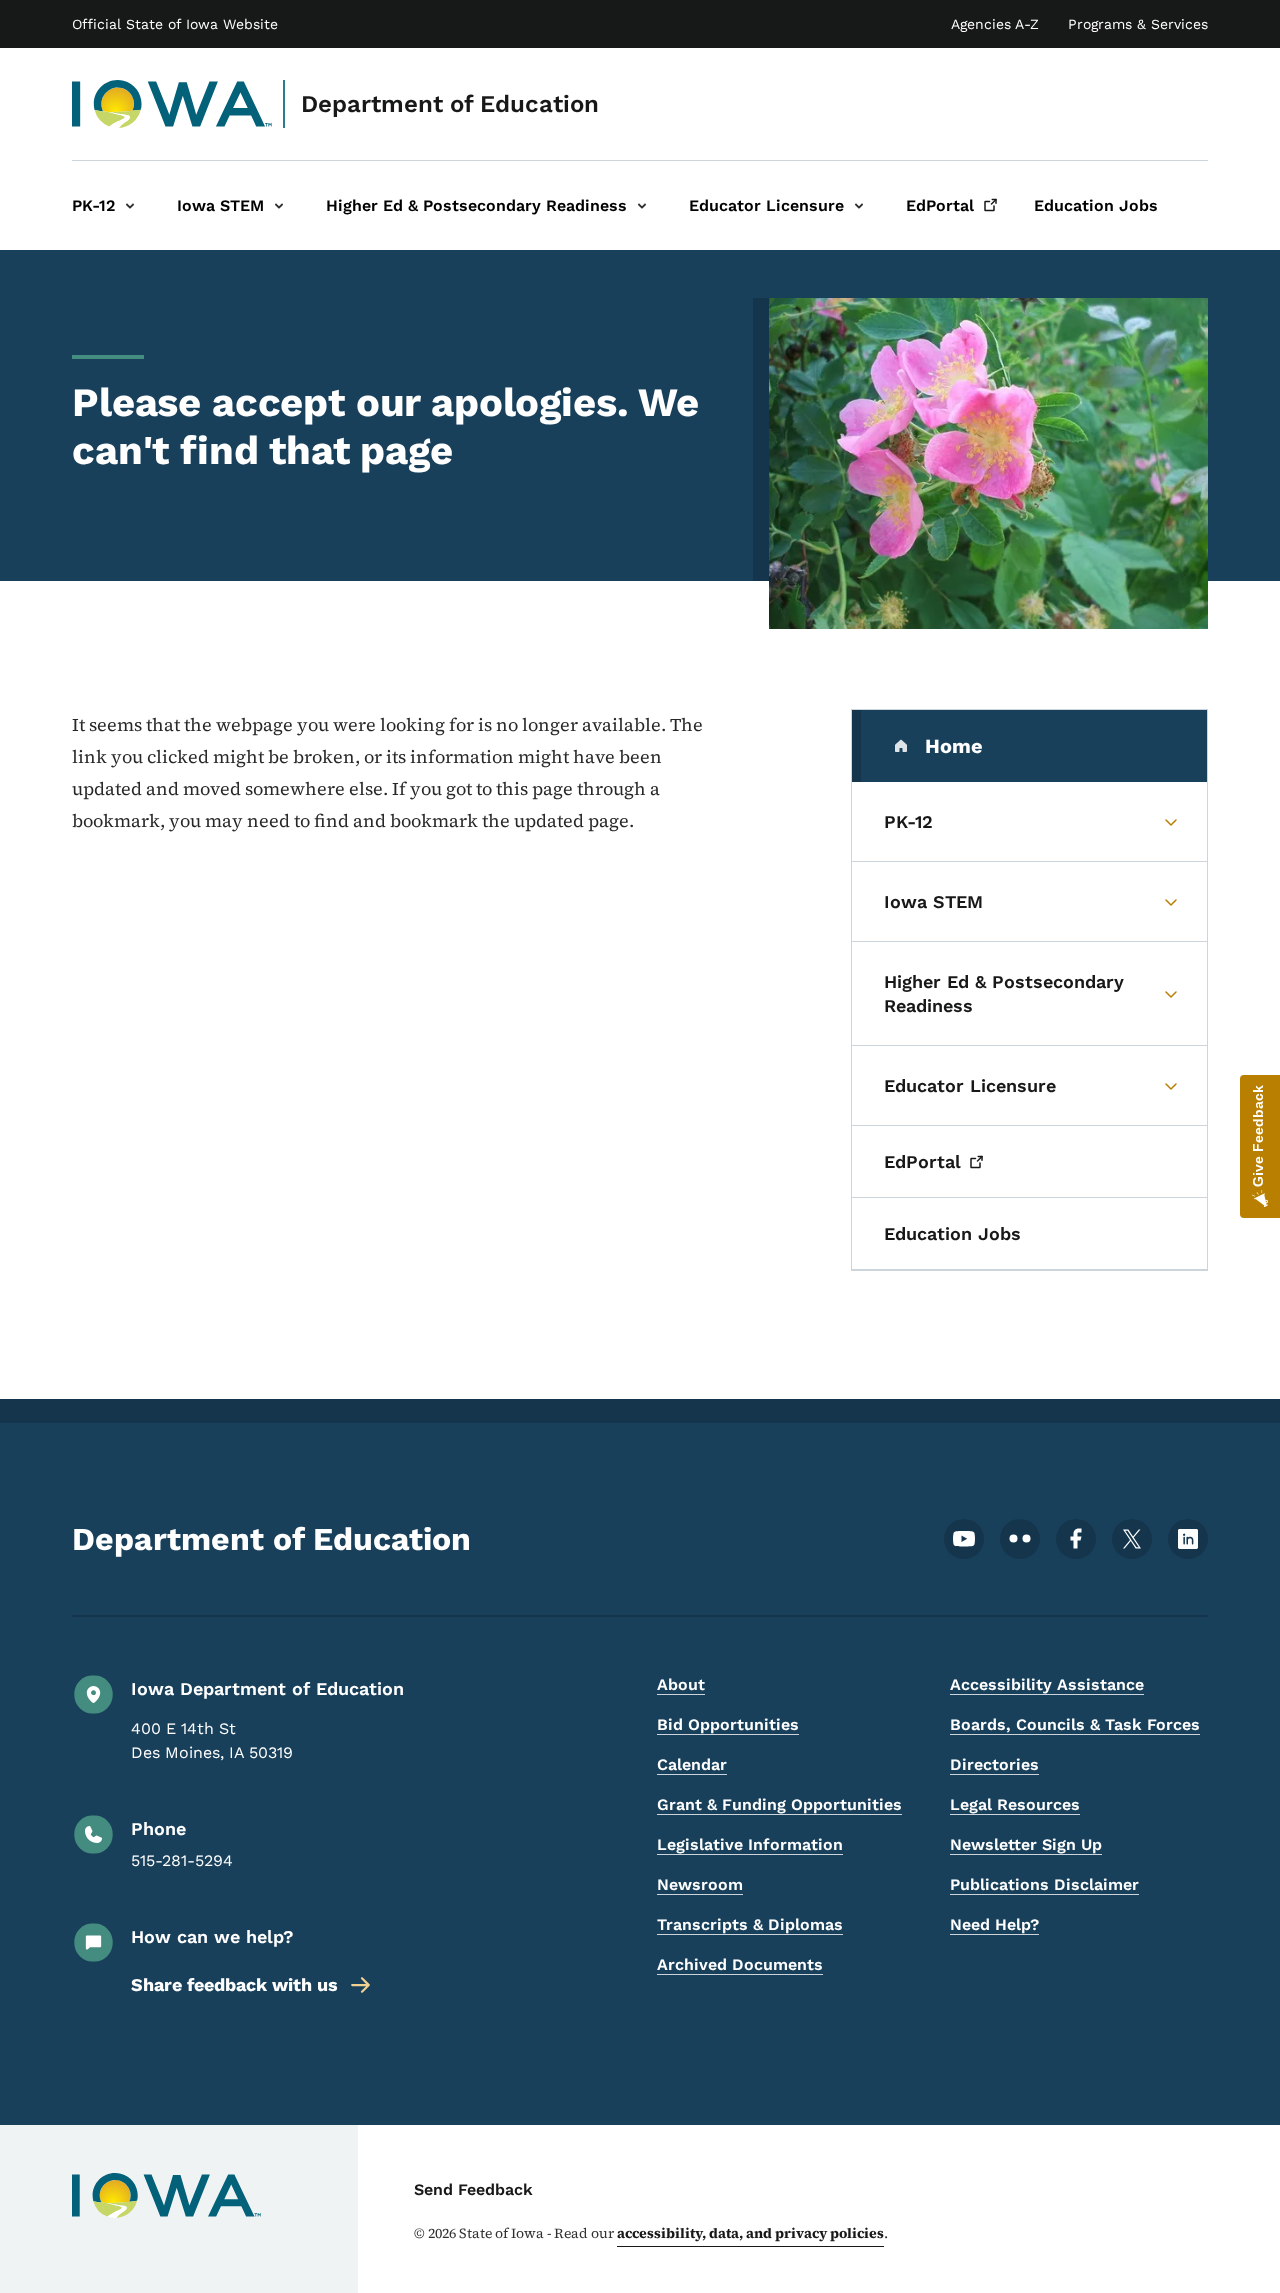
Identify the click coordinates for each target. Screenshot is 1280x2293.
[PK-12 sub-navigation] (130, 205)
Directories (994, 1764)
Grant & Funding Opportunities (779, 1804)
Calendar (692, 1764)
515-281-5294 (182, 1860)
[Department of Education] (172, 104)
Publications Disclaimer (1044, 1884)
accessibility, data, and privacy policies (750, 2233)
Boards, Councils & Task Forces (1075, 1724)
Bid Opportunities (728, 1724)
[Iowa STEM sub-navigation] (279, 205)
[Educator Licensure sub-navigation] (859, 205)
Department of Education (450, 104)
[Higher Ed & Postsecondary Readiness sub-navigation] (642, 205)
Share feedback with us (234, 1984)
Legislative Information (750, 1844)
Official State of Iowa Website (175, 24)
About (681, 1684)
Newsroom (700, 1884)
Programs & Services (1138, 24)
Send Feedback (473, 2189)
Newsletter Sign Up (1026, 1844)
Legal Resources (1015, 1804)
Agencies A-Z (995, 24)
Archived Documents (740, 1964)
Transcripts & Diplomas (750, 1924)
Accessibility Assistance (1047, 1684)
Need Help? (994, 1924)
